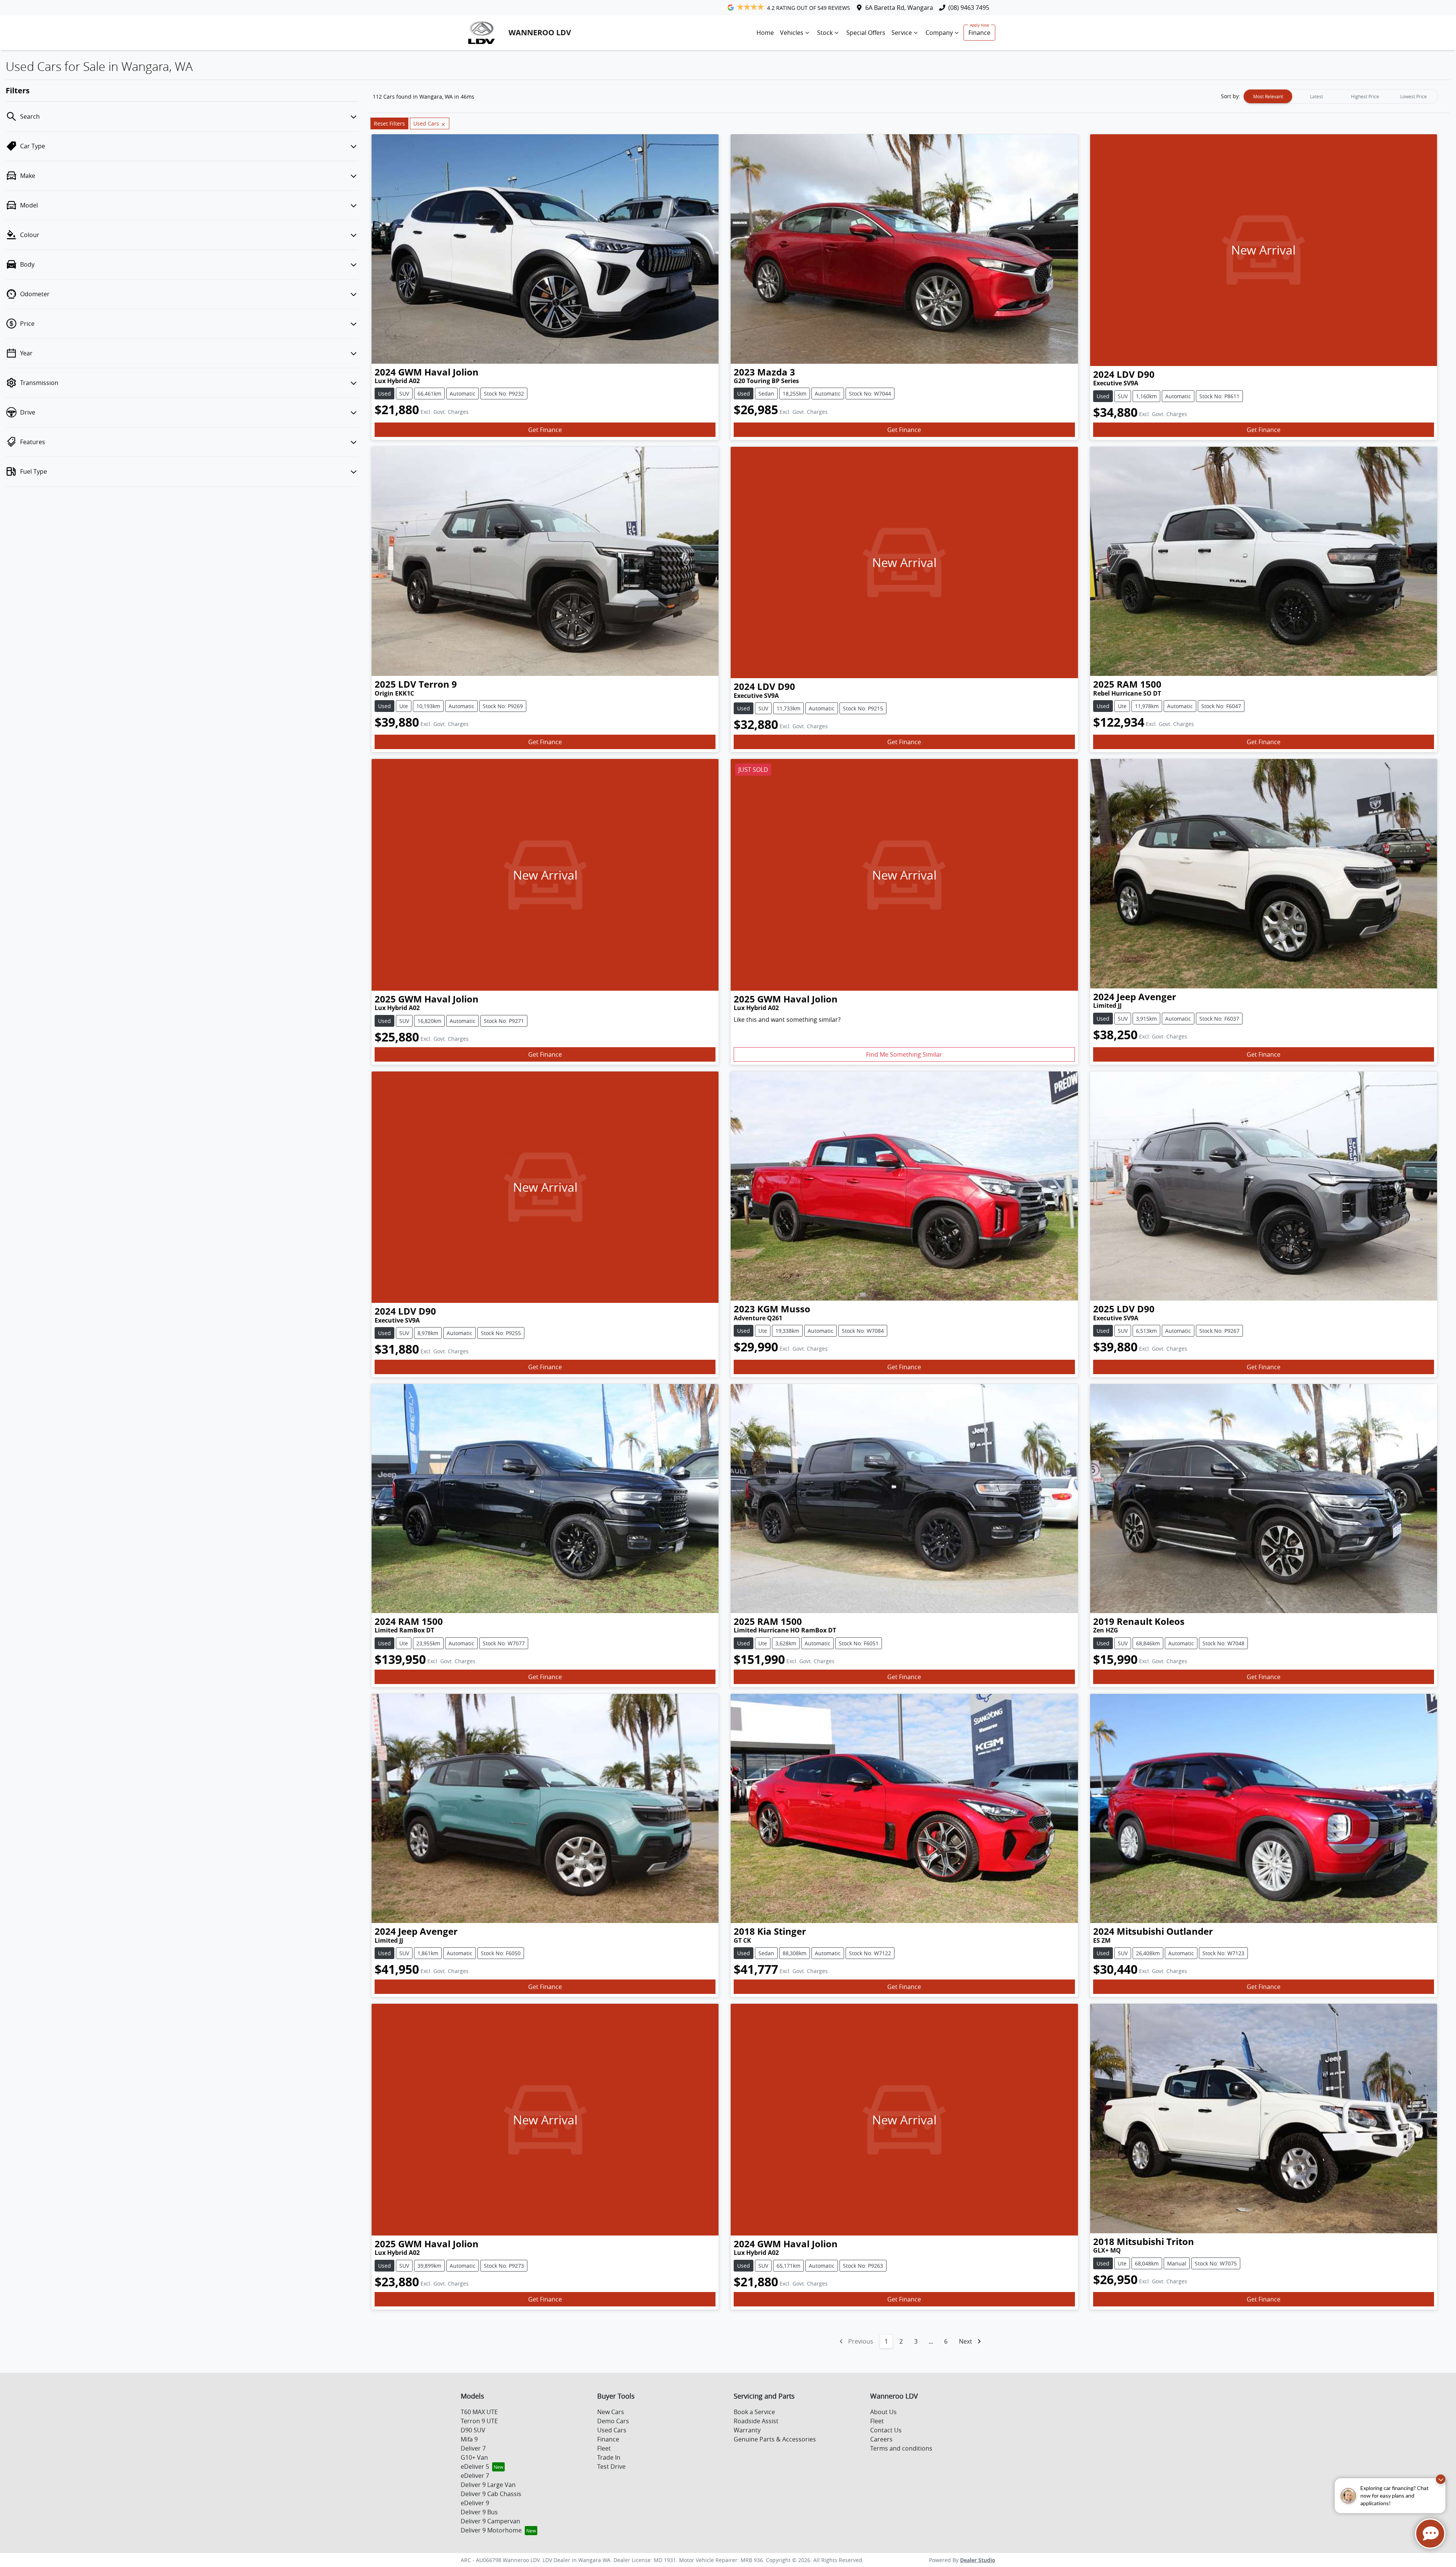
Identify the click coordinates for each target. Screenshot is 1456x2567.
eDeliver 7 (475, 2476)
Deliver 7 (473, 2448)
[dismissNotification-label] (1441, 2479)
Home (765, 33)
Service (902, 33)
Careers (881, 2439)
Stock (825, 33)
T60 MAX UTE (479, 2412)
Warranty (747, 2430)
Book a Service (754, 2412)
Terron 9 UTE (479, 2421)
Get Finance (545, 430)
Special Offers (866, 33)
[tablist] (1341, 96)
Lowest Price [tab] (1414, 96)
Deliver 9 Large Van (488, 2485)
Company (939, 33)
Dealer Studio (978, 2560)
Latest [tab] (1316, 96)
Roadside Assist (756, 2421)
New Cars (611, 2412)
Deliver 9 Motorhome (491, 2530)
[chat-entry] (1430, 2534)
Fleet (604, 2448)
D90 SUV (473, 2430)
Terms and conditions (901, 2448)
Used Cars (612, 2430)
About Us (883, 2412)
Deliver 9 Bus (479, 2512)
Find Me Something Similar (904, 1054)
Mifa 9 (469, 2439)
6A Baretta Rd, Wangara (899, 8)
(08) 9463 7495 (969, 8)
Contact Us (886, 2430)
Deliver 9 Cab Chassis (491, 2494)
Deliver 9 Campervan (490, 2521)
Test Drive (611, 2466)
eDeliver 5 (475, 2466)
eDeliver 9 (475, 2503)
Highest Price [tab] (1365, 96)
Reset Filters (389, 123)
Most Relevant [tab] (1268, 96)
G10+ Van (474, 2457)
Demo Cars (613, 2421)
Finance (979, 33)
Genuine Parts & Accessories (775, 2439)
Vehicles (792, 33)
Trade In (609, 2457)
